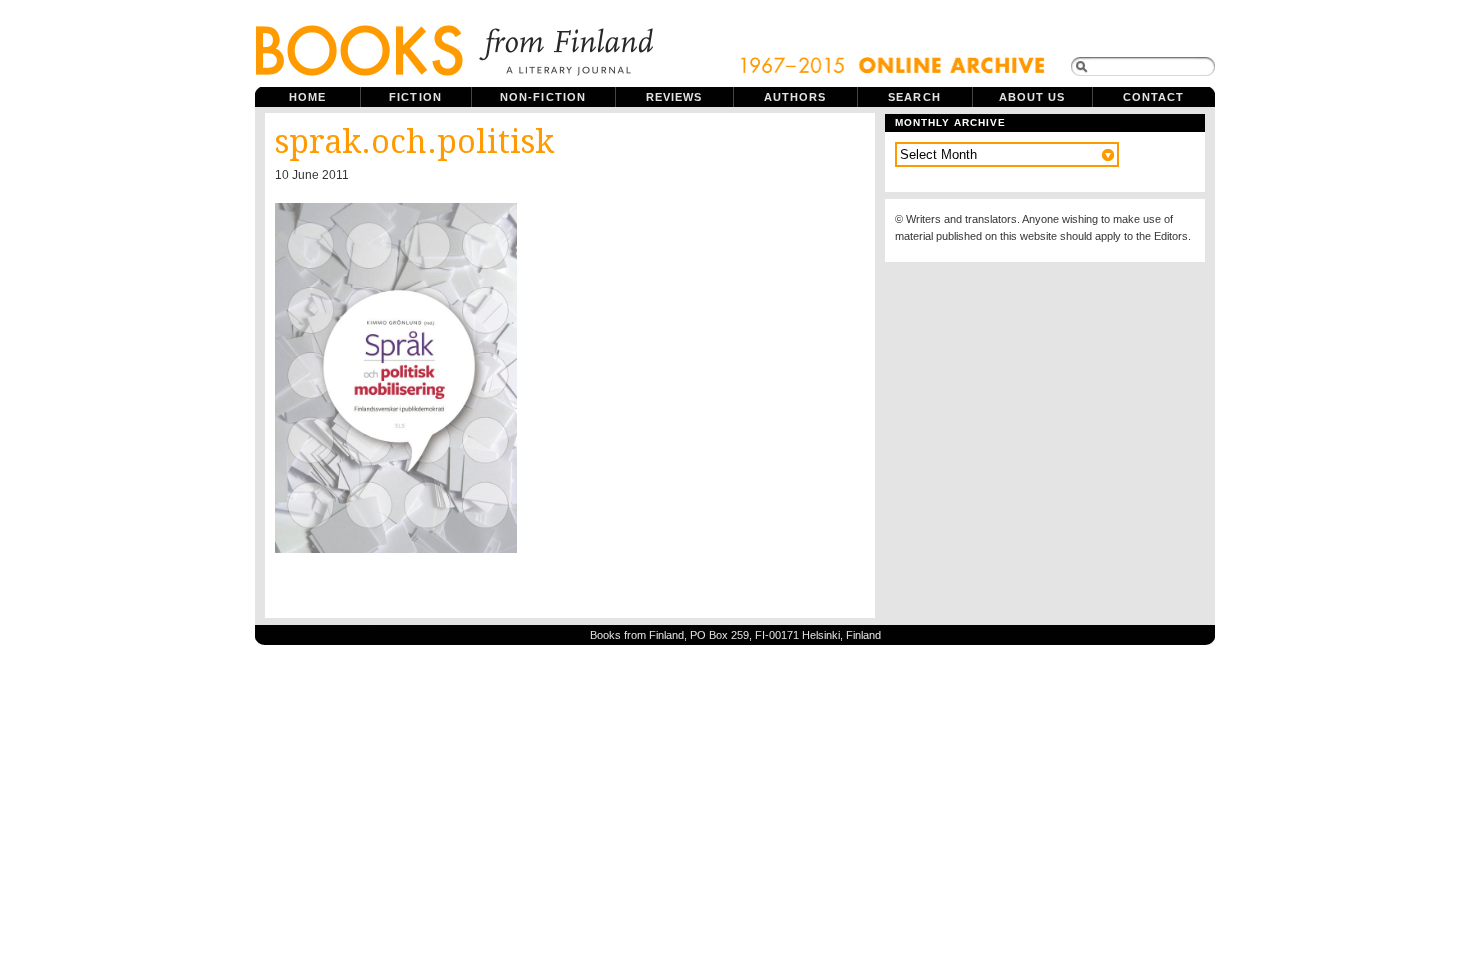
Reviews (674, 97)
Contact (1154, 97)
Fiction (415, 97)
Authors (795, 97)
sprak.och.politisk (414, 142)
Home (307, 97)
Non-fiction (543, 97)
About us (1032, 97)
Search (914, 97)
